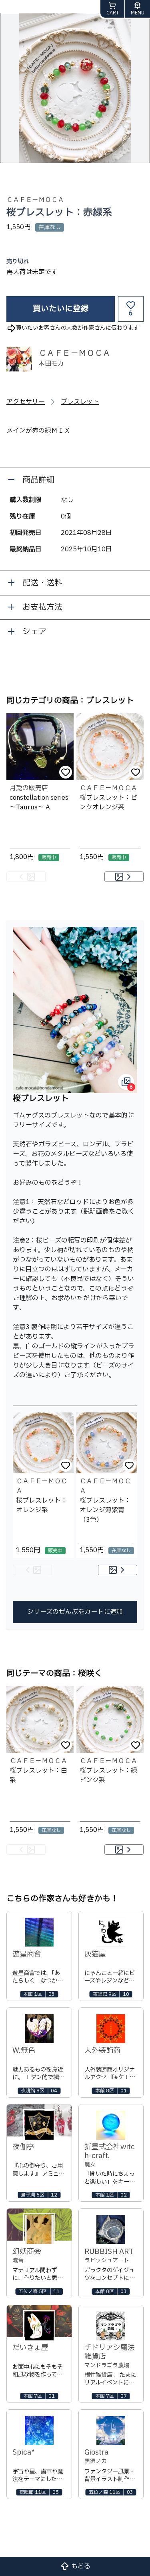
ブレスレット (80, 402)
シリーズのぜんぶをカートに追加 (75, 1612)
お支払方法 (42, 607)
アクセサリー (26, 402)
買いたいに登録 (61, 309)
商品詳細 (38, 480)
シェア (34, 632)
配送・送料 (42, 583)
